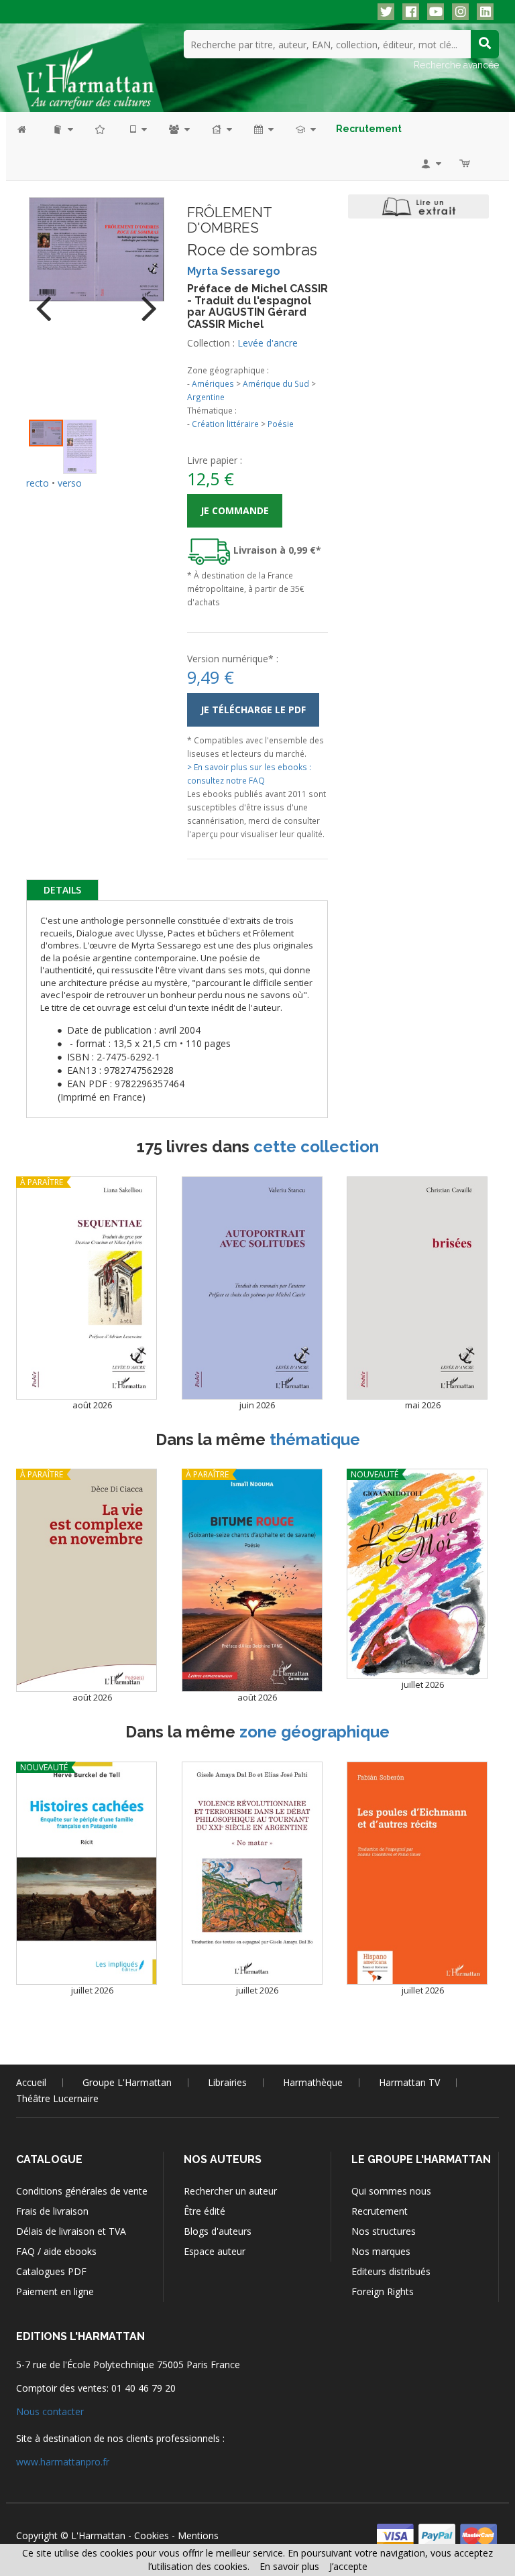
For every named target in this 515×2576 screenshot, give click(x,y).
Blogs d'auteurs (218, 2231)
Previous (49, 300)
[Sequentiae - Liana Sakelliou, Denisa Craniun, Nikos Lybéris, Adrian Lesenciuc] (87, 1288)
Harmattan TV (409, 2082)
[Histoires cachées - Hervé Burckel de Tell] (87, 1873)
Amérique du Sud (276, 383)
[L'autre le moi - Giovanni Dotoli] (417, 1574)
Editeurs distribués (391, 2271)
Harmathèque (313, 2082)
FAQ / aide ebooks (56, 2251)
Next (144, 300)
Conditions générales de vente (82, 2191)
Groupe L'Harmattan (127, 2082)
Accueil (31, 2082)
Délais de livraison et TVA (71, 2231)
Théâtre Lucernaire (57, 2098)
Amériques (213, 383)
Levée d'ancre (268, 343)
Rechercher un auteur (230, 2191)
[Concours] (305, 129)
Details (62, 890)
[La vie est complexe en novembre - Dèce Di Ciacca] (87, 1580)
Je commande (235, 510)
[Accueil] (28, 129)
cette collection (316, 1147)
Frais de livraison (52, 2211)
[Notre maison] (221, 129)
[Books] (62, 129)
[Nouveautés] (101, 129)
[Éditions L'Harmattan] (90, 70)
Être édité (205, 2211)
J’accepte (348, 2566)
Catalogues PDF (51, 2271)
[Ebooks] (137, 129)
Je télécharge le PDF (253, 710)
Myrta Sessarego (234, 271)
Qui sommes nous (391, 2191)
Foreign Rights (383, 2291)
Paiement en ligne (55, 2291)
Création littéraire (225, 424)
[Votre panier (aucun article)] (466, 163)
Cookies (152, 2535)
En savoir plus (289, 2566)
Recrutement (380, 2211)
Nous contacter (50, 2411)
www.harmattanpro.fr (63, 2462)
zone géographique (314, 1732)
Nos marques (381, 2251)
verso (70, 483)
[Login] (430, 163)
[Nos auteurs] (178, 129)
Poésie (281, 424)
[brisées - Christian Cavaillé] (417, 1288)
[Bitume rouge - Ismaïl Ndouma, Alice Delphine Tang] (252, 1580)
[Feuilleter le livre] (418, 206)
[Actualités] (263, 129)
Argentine (206, 397)
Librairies (227, 2082)
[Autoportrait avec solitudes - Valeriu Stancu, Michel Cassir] (252, 1288)
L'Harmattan (98, 2535)
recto (38, 483)
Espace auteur (215, 2251)
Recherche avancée (456, 65)
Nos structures (384, 2231)
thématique (315, 1439)
